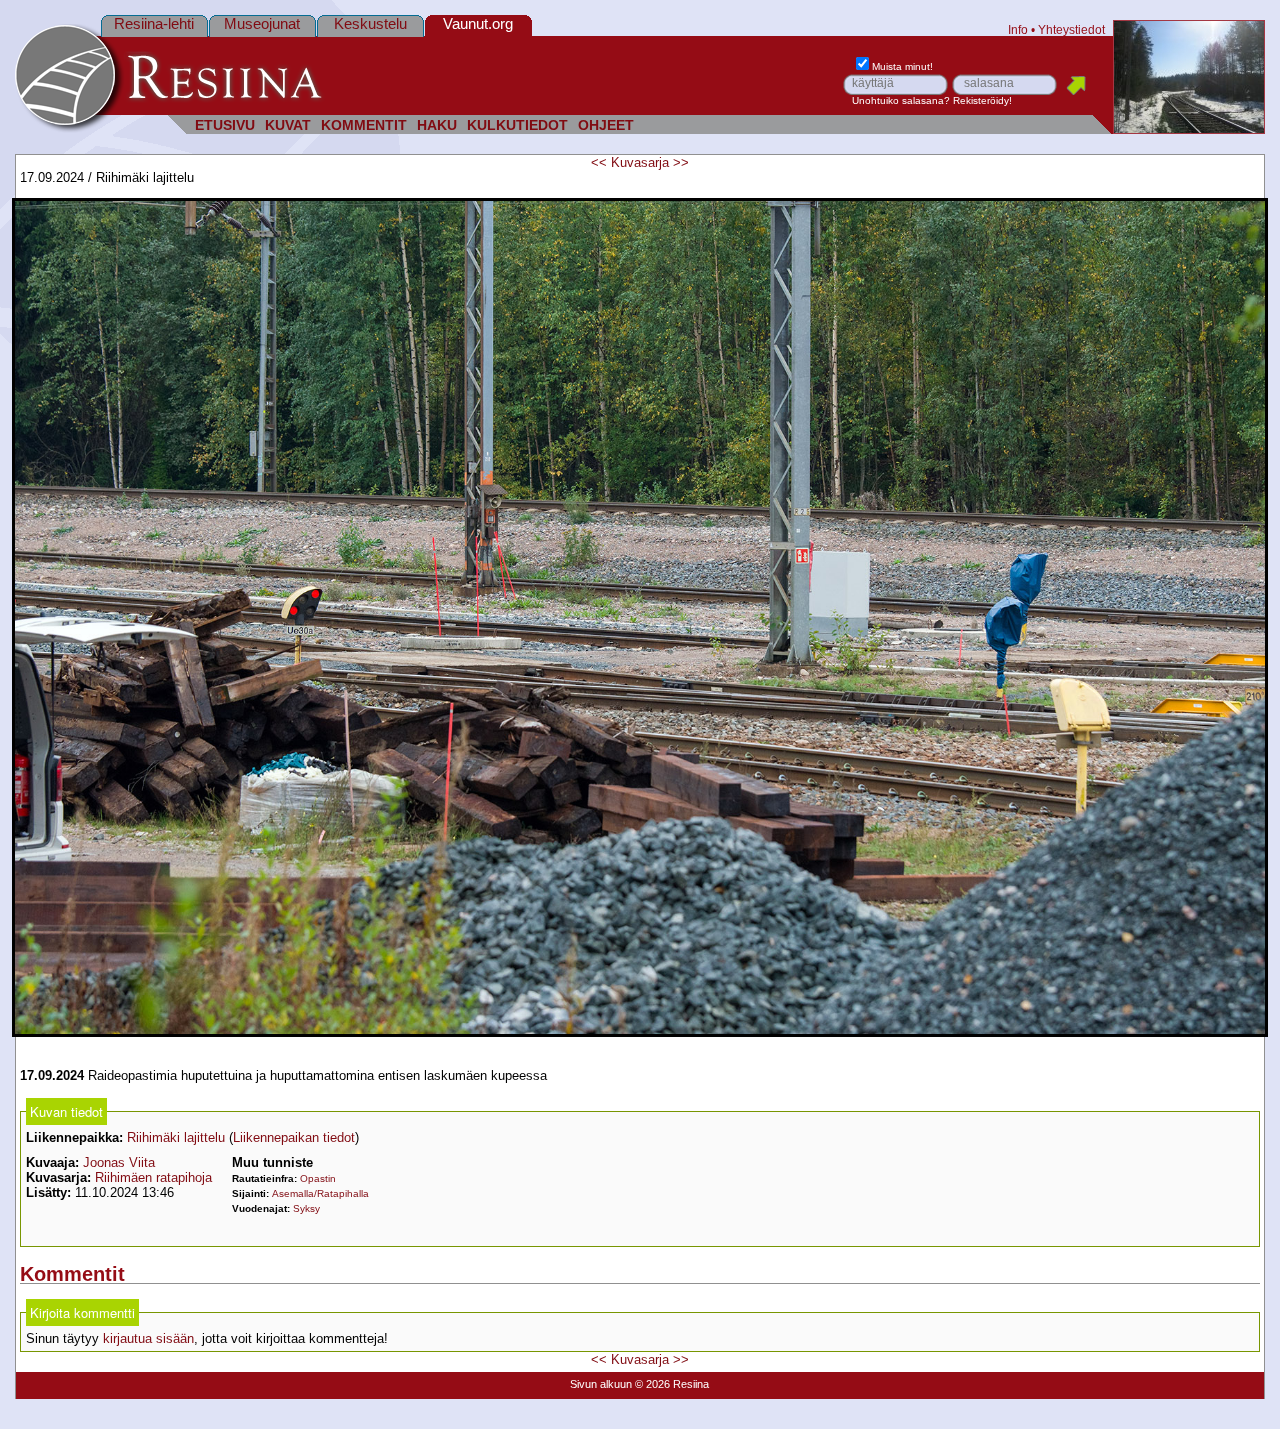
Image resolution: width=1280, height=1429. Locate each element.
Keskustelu (370, 23)
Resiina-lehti (154, 23)
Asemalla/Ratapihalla (320, 1193)
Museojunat (262, 23)
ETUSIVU (225, 125)
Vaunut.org (478, 23)
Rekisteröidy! (982, 100)
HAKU (437, 125)
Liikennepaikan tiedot (294, 1137)
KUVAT (288, 125)
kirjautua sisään (148, 1338)
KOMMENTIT (364, 125)
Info (1018, 29)
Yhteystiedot (1071, 29)
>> (681, 162)
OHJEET (606, 125)
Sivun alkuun (601, 1384)
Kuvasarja (640, 162)
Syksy (306, 1208)
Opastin (318, 1178)
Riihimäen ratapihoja (153, 1177)
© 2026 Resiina (672, 1384)
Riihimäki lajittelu (176, 1137)
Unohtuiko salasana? (901, 100)
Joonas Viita (119, 1162)
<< (599, 162)
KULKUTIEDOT (517, 125)
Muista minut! (902, 66)
